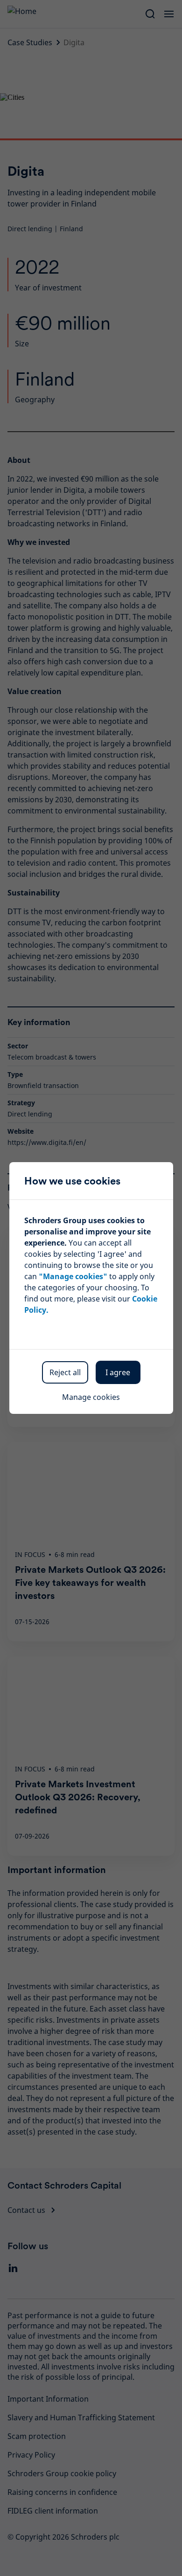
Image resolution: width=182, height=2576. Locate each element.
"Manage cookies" (73, 1276)
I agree (118, 1372)
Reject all (65, 1372)
